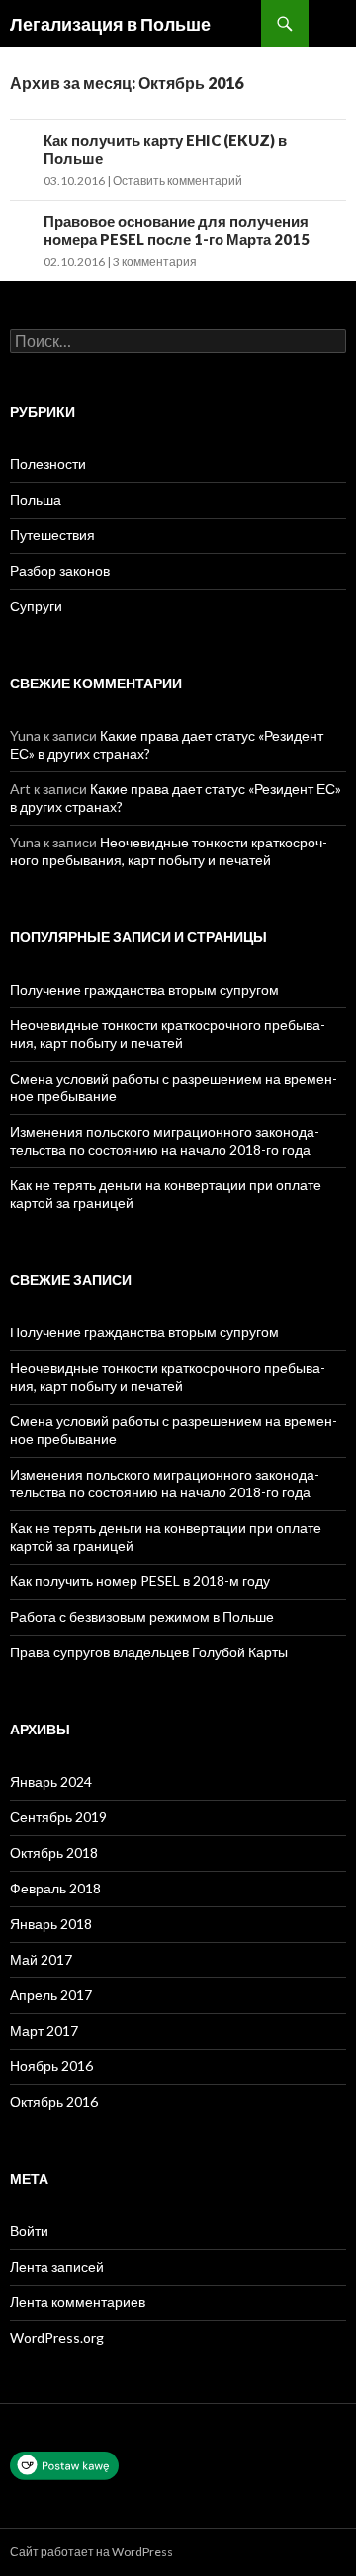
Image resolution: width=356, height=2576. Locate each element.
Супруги (36, 606)
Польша (36, 499)
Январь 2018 (51, 1924)
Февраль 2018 (55, 1888)
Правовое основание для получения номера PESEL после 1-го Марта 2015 (177, 230)
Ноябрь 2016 (51, 2066)
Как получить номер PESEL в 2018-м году (140, 1581)
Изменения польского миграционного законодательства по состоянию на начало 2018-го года (165, 1140)
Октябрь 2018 (54, 1852)
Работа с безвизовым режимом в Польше (142, 1616)
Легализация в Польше (110, 24)
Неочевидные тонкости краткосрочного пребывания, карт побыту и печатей (169, 851)
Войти (29, 2231)
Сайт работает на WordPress (91, 2552)
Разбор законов (60, 570)
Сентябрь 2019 (58, 1817)
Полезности (48, 464)
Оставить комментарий (178, 180)
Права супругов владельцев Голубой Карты (149, 1652)
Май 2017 (41, 1959)
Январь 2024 (51, 1781)
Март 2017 (44, 2030)
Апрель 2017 (51, 1995)
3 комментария (155, 261)
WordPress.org (57, 2337)
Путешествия (52, 535)
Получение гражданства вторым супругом (144, 989)
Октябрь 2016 (54, 2101)
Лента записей (57, 2266)
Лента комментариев (78, 2302)
